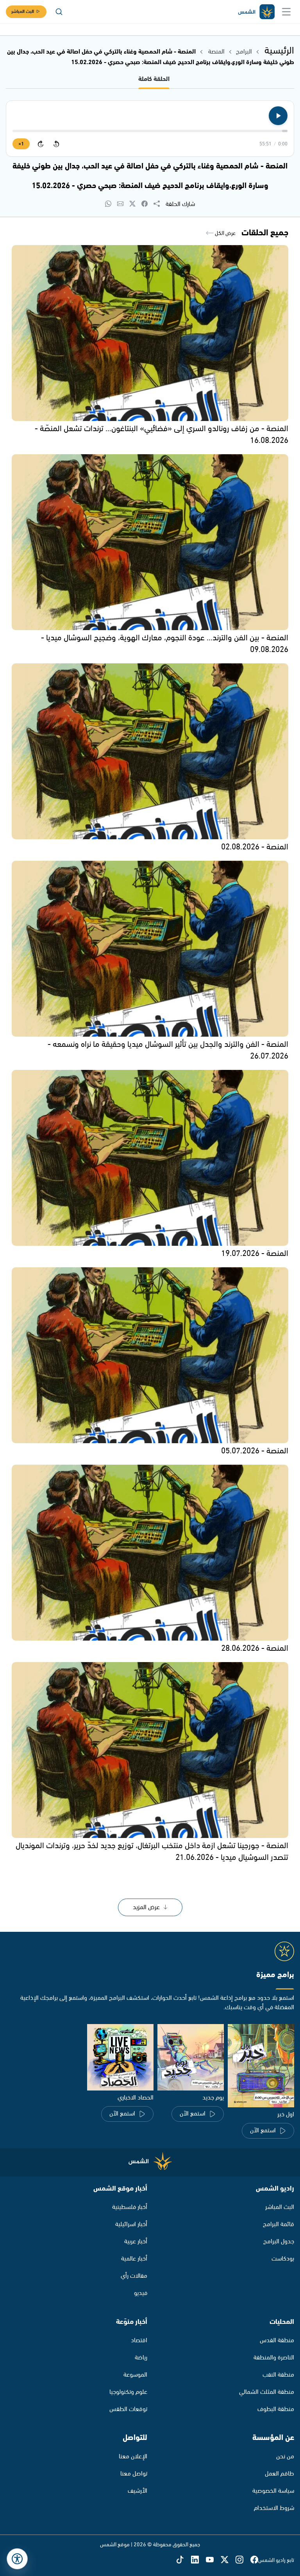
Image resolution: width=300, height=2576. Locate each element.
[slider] (150, 131)
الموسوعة (135, 2375)
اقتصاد (139, 2340)
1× (21, 144)
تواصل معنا (134, 2474)
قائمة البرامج (279, 2224)
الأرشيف (137, 2491)
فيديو (141, 2293)
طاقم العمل (279, 2474)
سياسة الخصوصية (273, 2491)
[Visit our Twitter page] (228, 2560)
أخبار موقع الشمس (120, 2189)
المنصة (216, 52)
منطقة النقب (278, 2375)
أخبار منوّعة (132, 2322)
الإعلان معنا (133, 2457)
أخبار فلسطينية (130, 2207)
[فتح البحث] (59, 12)
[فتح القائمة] (286, 12)
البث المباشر (23, 12)
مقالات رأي (134, 2276)
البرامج (244, 52)
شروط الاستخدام (274, 2508)
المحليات (282, 2322)
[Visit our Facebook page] (254, 2560)
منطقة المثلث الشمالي (267, 2392)
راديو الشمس (275, 2189)
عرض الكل (225, 233)
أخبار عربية (136, 2242)
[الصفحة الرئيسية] (256, 12)
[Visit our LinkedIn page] (198, 2560)
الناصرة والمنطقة (274, 2358)
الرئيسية (279, 51)
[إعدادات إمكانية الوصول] (17, 2559)
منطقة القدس (277, 2340)
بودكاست (283, 2259)
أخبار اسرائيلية (131, 2224)
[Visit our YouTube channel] (213, 2560)
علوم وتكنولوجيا (128, 2392)
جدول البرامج (279, 2242)
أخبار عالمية (134, 2259)
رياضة (141, 2358)
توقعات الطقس (128, 2409)
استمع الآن (263, 2131)
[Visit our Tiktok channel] (184, 2560)
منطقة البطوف (276, 2409)
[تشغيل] (278, 116)
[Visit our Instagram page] (243, 2560)
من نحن (285, 2457)
